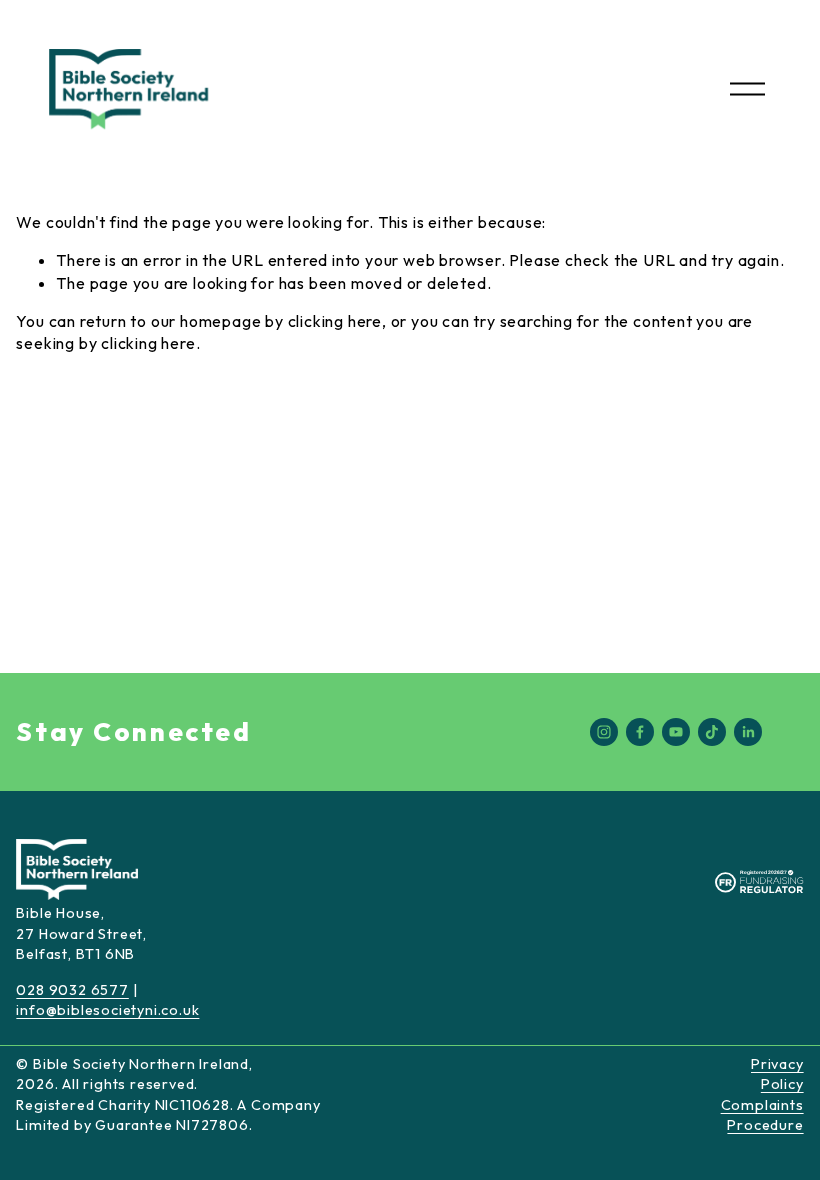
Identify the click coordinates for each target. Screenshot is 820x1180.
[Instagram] (604, 732)
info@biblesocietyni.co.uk (107, 1010)
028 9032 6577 (72, 990)
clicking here (335, 321)
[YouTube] (676, 732)
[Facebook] (640, 732)
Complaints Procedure (762, 1115)
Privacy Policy (777, 1074)
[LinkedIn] (748, 732)
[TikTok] (712, 732)
